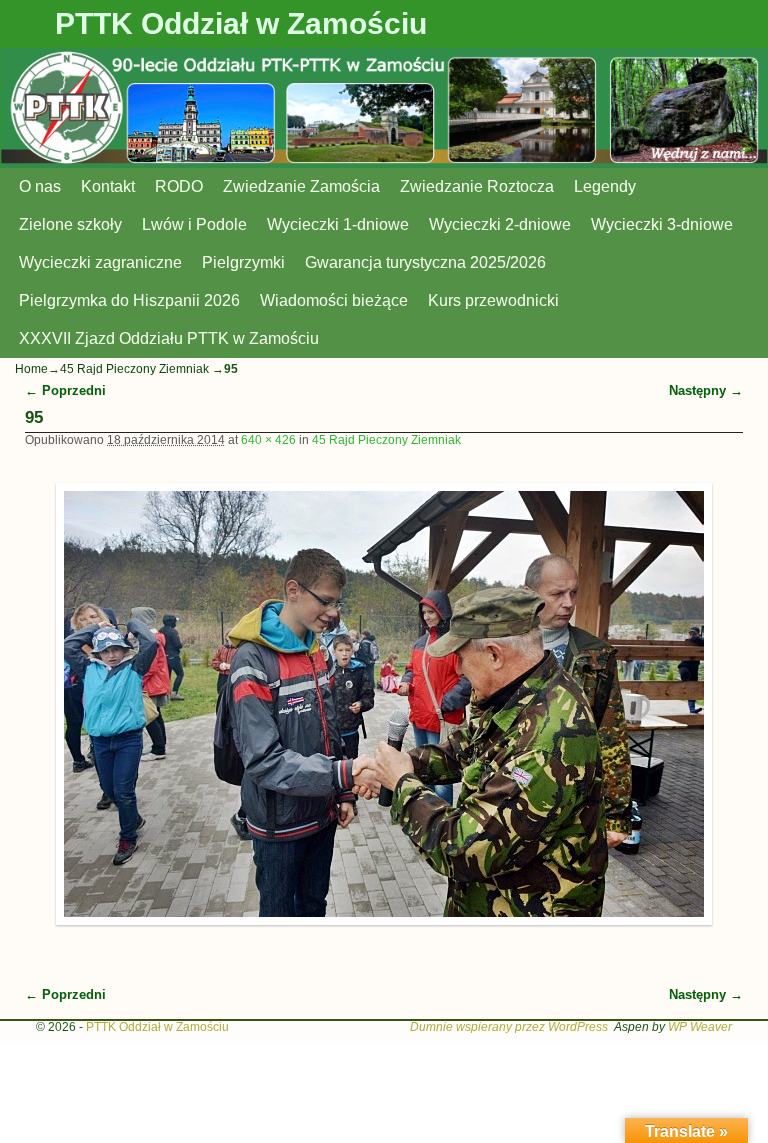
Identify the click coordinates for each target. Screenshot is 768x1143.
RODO (179, 186)
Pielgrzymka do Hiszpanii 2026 (129, 300)
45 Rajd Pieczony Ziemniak (134, 369)
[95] (384, 704)
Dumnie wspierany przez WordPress (509, 1027)
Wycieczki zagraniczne (100, 262)
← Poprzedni (65, 390)
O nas (40, 186)
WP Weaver (700, 1027)
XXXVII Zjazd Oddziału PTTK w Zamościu (169, 338)
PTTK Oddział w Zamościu (241, 23)
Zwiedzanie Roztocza (477, 186)
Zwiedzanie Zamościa (301, 186)
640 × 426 (268, 440)
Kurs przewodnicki (493, 300)
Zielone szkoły (70, 224)
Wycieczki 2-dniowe (500, 224)
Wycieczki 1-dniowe (338, 224)
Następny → (706, 390)
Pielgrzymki (243, 262)
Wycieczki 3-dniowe (662, 224)
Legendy (605, 186)
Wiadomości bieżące (334, 300)
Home (31, 369)
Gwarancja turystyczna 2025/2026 (425, 262)
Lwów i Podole (194, 224)
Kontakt (108, 186)
